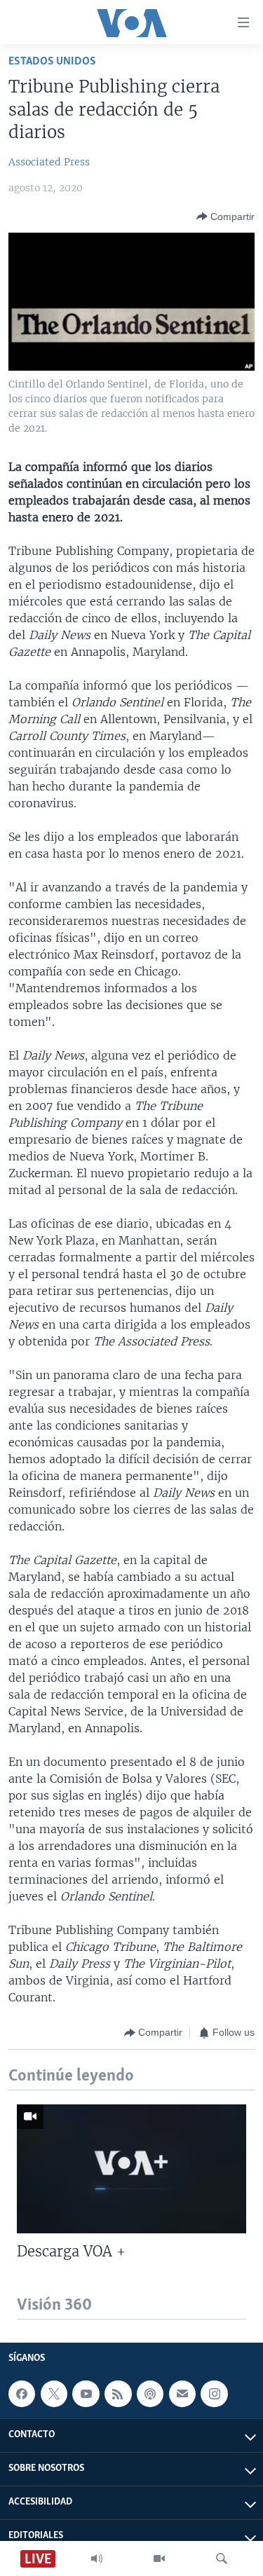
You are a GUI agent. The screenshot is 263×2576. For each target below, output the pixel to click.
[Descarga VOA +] (131, 2169)
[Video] (159, 2558)
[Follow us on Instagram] (214, 2394)
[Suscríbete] (182, 2394)
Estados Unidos (52, 61)
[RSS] (118, 2394)
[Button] (225, 217)
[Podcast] (150, 2394)
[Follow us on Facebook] (22, 2394)
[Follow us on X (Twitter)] (54, 2394)
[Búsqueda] (222, 2558)
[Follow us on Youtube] (86, 2394)
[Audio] (97, 2558)
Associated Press (49, 162)
